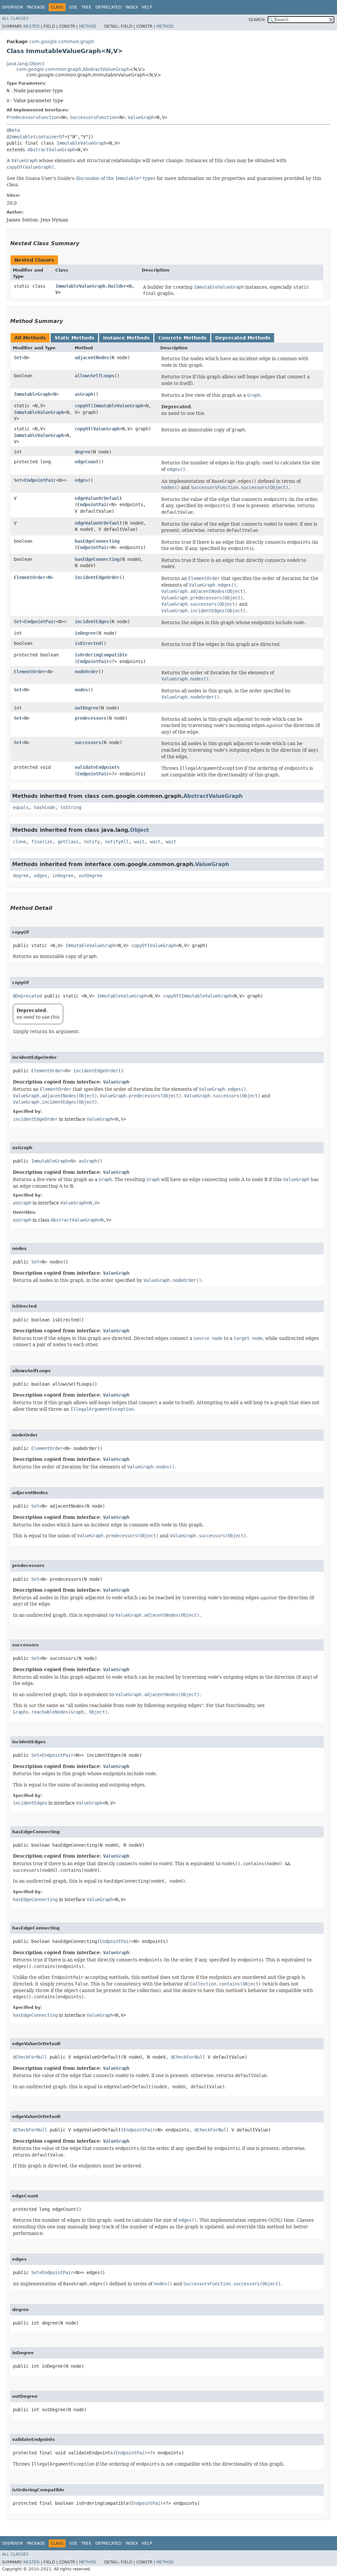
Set (18, 358)
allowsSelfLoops (94, 376)
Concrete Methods (182, 338)
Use (73, 7)
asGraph (84, 394)
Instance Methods (126, 338)
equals (21, 807)
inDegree (85, 633)
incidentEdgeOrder (97, 577)
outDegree (87, 708)
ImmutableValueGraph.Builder (91, 286)
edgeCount (87, 462)
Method (88, 26)
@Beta (13, 130)
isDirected (88, 643)
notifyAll (117, 842)
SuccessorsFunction (93, 117)
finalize (42, 842)
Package (36, 7)
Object (140, 830)
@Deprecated (27, 996)
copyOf (83, 406)
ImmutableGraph (32, 394)
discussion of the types (116, 178)
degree (83, 452)
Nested (31, 26)
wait (139, 842)
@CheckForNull (30, 2057)
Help (147, 7)
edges (81, 480)
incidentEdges (92, 622)
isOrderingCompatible (101, 655)
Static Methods (74, 338)
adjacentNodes (92, 358)
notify (92, 842)
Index (132, 7)
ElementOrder (30, 577)
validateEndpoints (97, 767)
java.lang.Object (26, 64)
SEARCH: (257, 20)
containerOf (50, 137)
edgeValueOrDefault (98, 498)
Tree (86, 7)
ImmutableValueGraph (82, 143)
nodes (81, 690)
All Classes (15, 18)
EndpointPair (40, 480)
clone (19, 842)
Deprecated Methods (243, 338)
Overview (13, 7)
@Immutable (20, 137)
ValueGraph (141, 117)
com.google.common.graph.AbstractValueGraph (73, 69)
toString (71, 807)
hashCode (44, 807)
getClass (68, 842)
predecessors (91, 718)
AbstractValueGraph (51, 150)
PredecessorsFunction (33, 117)
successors (88, 742)
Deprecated (108, 7)
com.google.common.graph (62, 42)
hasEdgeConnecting (97, 541)
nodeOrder (87, 672)
